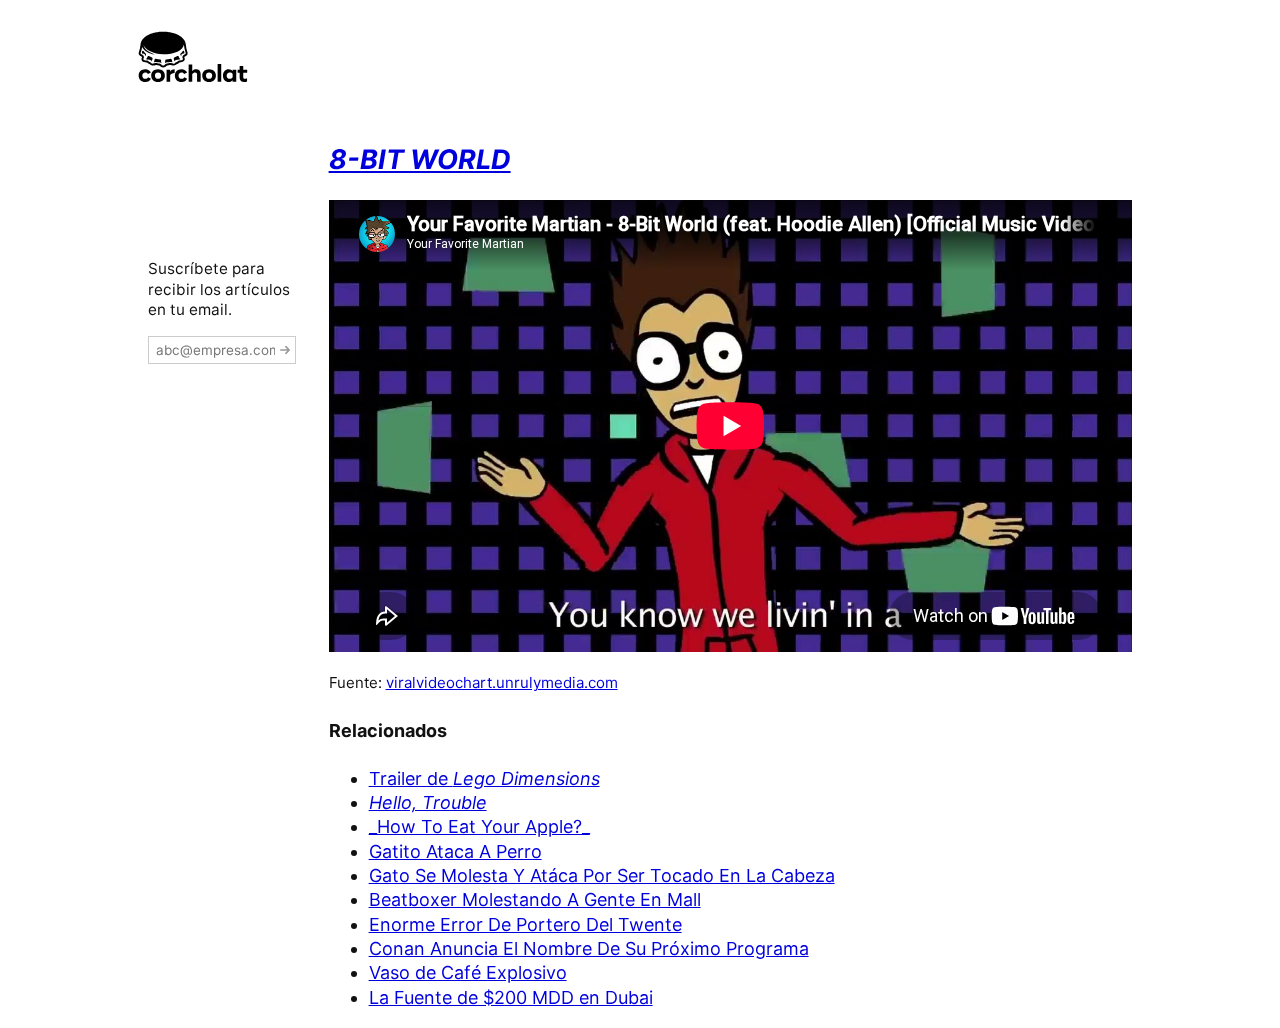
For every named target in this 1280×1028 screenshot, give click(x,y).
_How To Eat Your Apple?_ (479, 826)
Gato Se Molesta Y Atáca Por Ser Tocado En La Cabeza (602, 875)
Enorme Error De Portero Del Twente (525, 924)
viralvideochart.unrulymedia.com (502, 682)
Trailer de (484, 778)
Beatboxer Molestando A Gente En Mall (535, 899)
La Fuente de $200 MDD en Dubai (511, 997)
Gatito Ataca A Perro (455, 851)
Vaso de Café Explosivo (468, 972)
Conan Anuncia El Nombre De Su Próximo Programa (589, 948)
